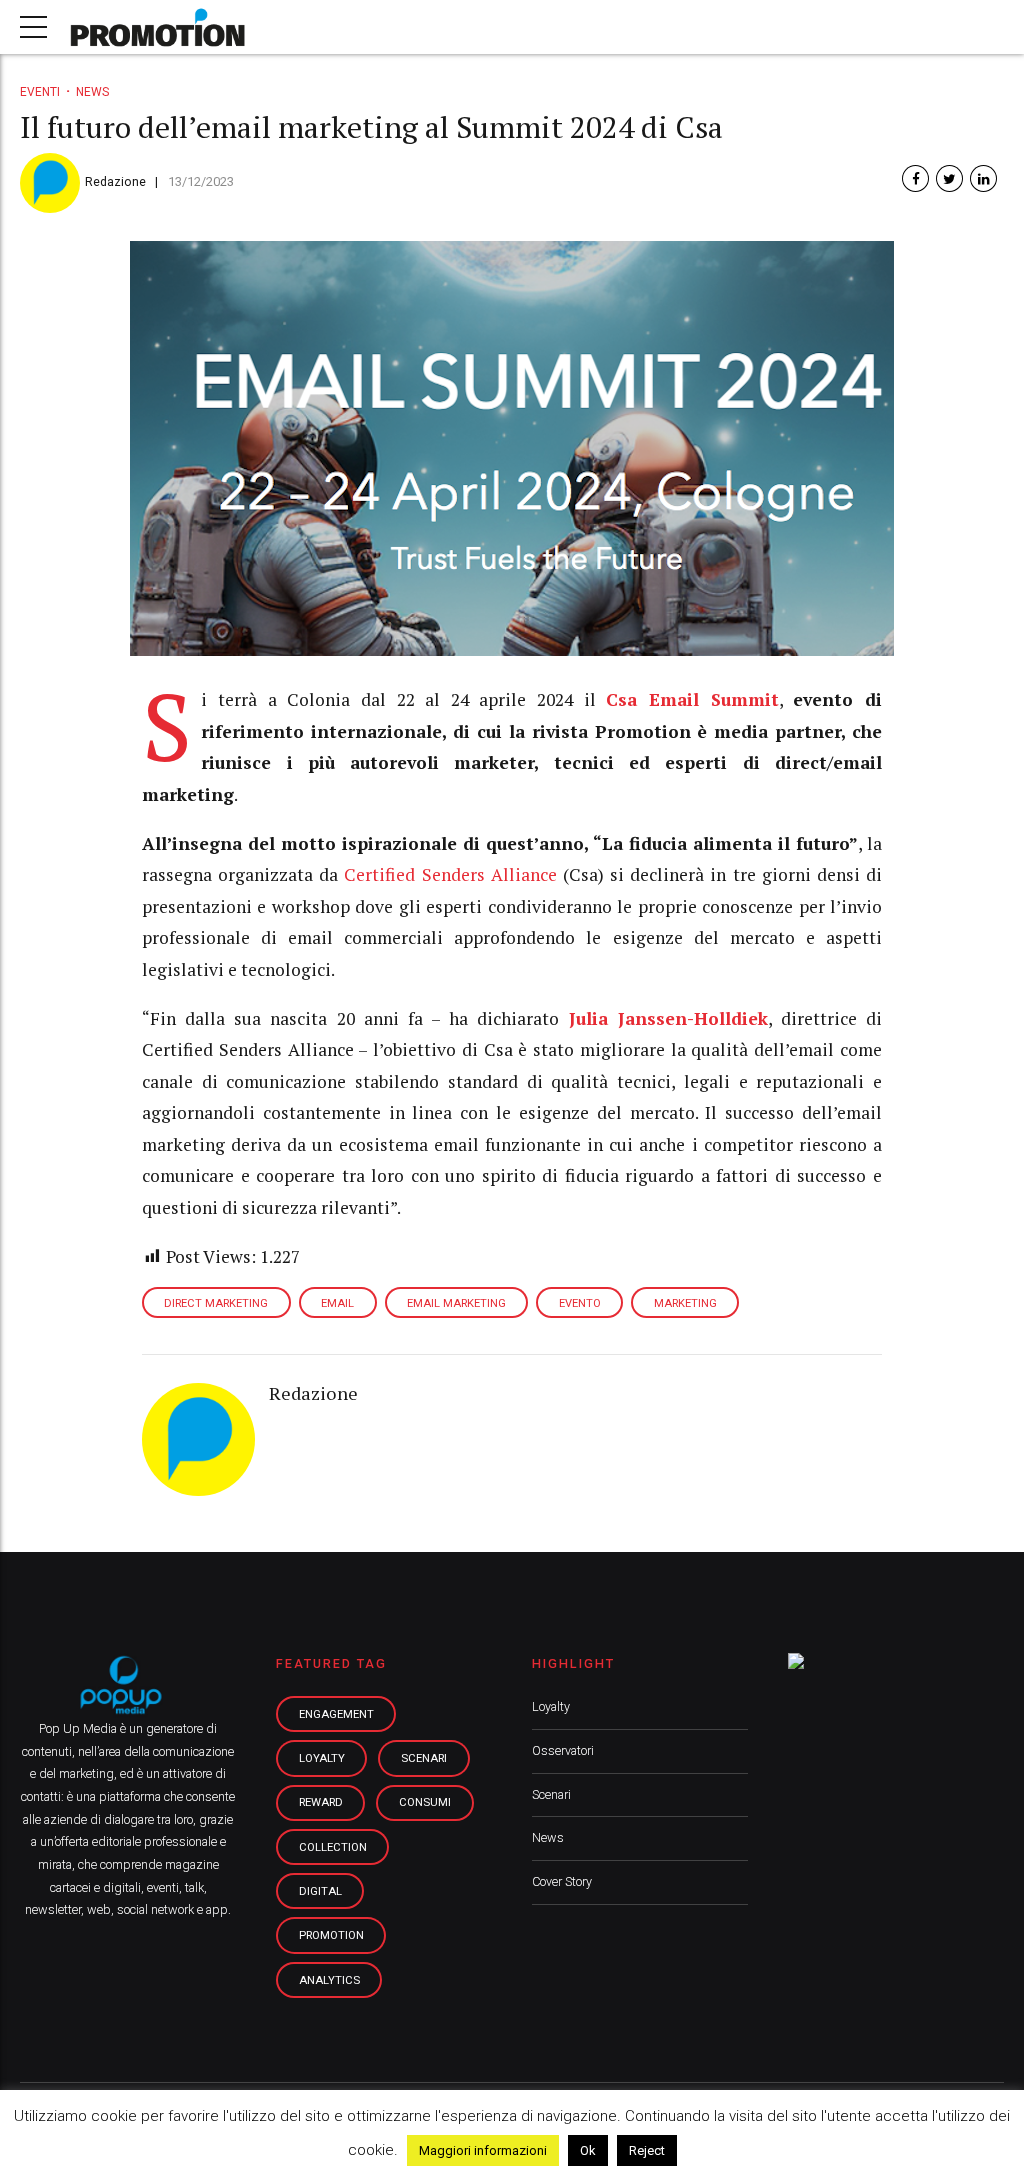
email (337, 1303)
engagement (336, 1714)
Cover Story (562, 1881)
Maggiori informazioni (483, 2150)
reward (321, 1802)
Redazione (115, 181)
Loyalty (551, 1706)
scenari (424, 1758)
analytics (329, 1980)
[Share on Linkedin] (983, 178)
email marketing (456, 1303)
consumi (425, 1802)
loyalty (322, 1758)
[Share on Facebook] (915, 178)
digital (320, 1891)
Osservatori (563, 1750)
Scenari (551, 1794)
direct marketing (216, 1303)
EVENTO (580, 1303)
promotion (331, 1935)
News (92, 92)
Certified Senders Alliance (450, 874)
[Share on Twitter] (949, 178)
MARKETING (685, 1303)
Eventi (40, 92)
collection (333, 1847)
